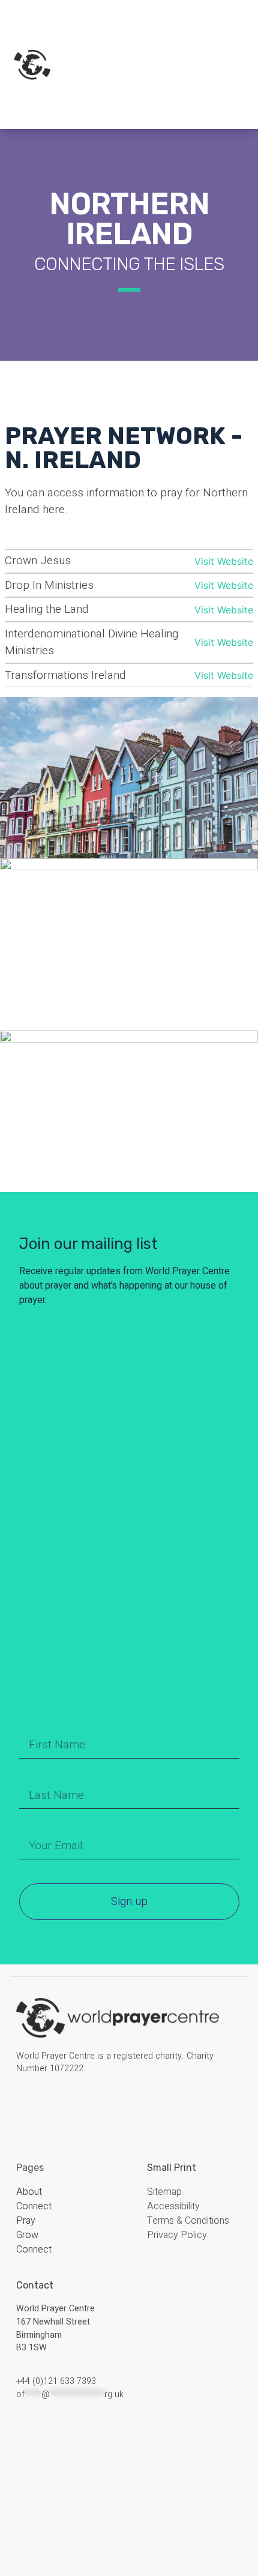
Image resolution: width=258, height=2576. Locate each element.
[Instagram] (45, 2105)
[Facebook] (26, 2105)
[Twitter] (64, 2105)
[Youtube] (83, 2105)
